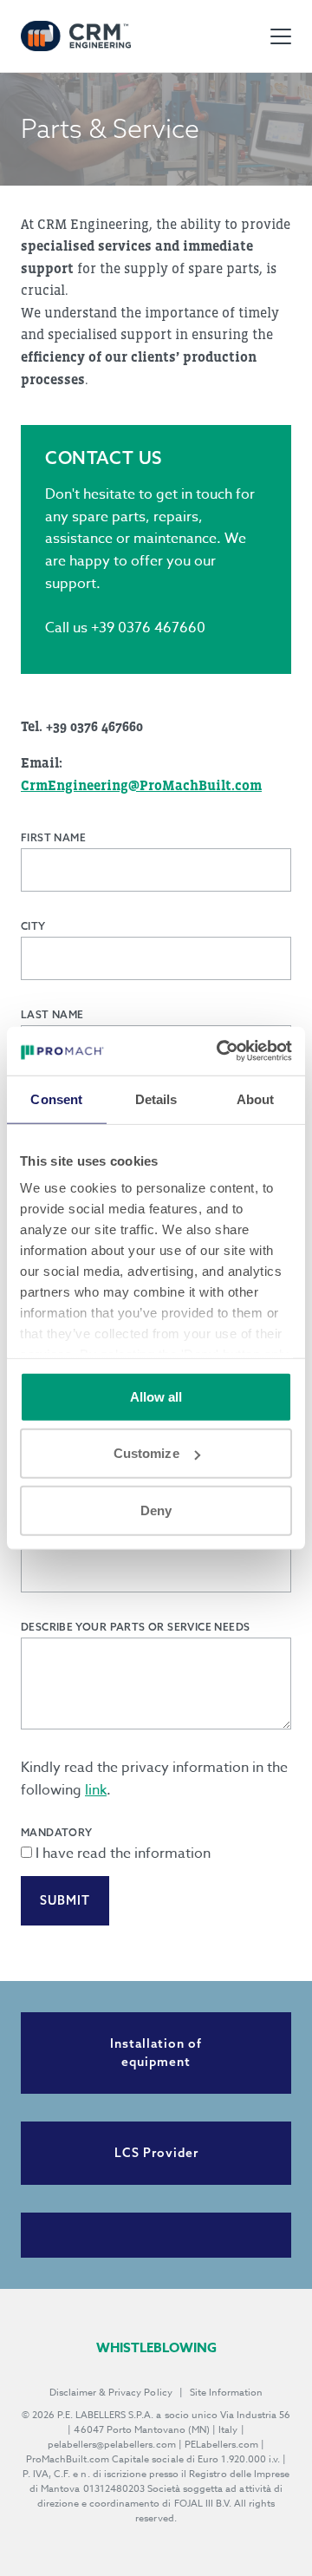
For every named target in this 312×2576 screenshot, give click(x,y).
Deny (156, 1510)
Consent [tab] (56, 1098)
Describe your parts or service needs (135, 1627)
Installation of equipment (156, 2053)
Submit (65, 1900)
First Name (53, 837)
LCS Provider (156, 2153)
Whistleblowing (156, 2347)
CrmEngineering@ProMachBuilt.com (141, 785)
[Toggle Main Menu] (281, 36)
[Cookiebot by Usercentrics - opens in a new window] (220, 1051)
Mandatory (57, 1832)
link (96, 1790)
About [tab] (256, 1098)
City (33, 926)
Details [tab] (156, 1098)
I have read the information (123, 1854)
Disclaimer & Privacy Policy (111, 2393)
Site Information (226, 2393)
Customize (146, 1453)
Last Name (52, 1014)
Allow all (156, 1396)
